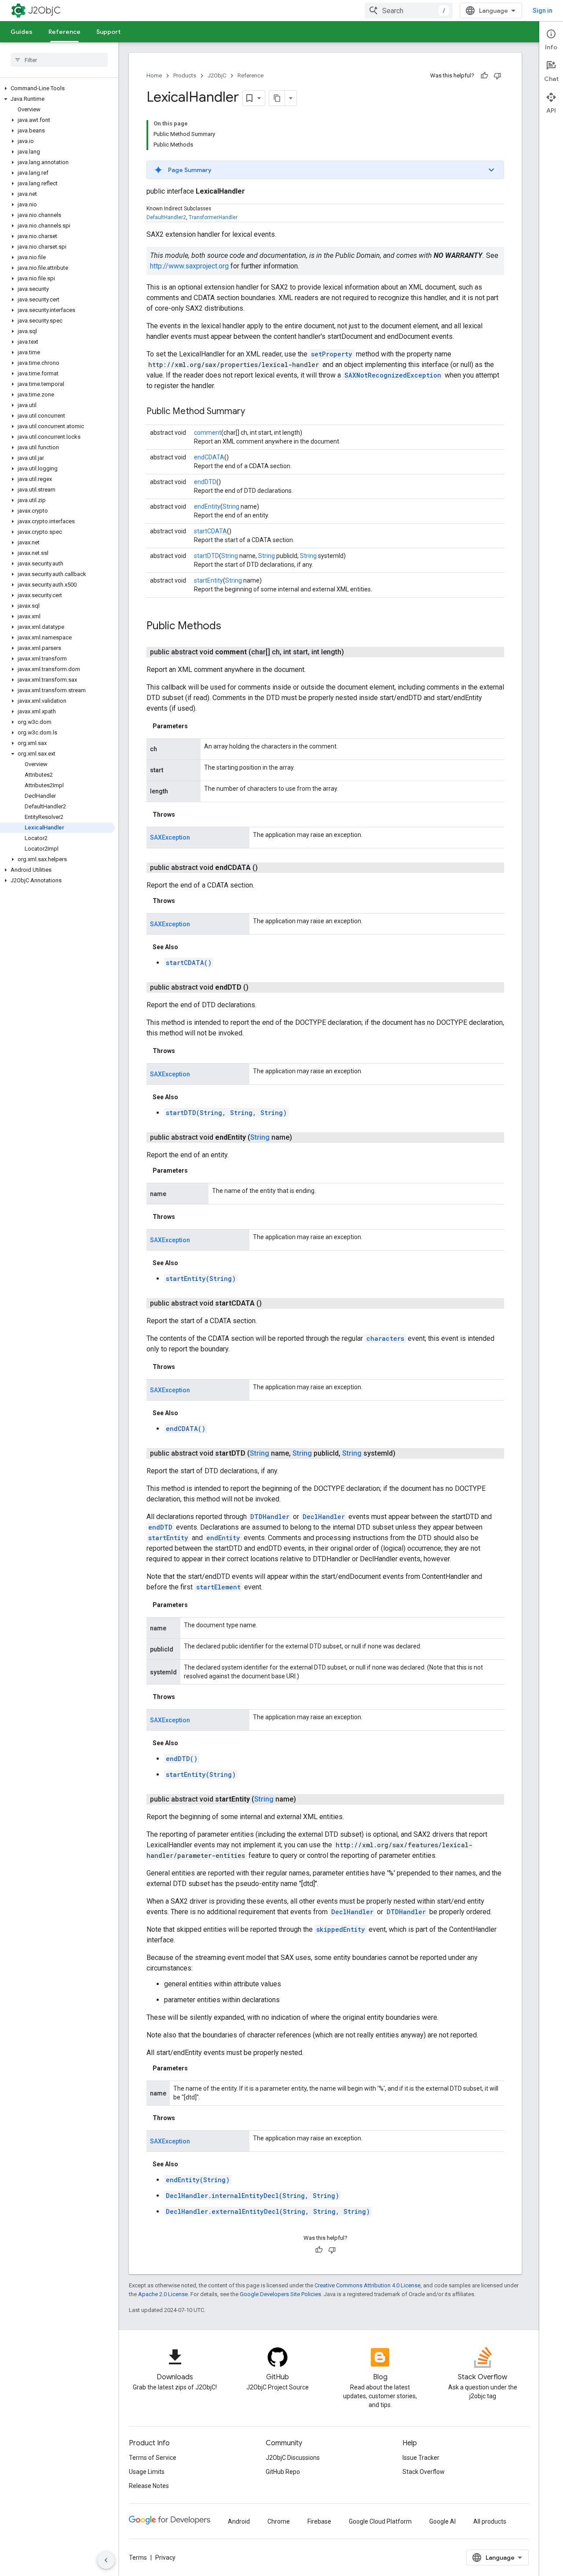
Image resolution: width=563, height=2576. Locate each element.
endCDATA (209, 457)
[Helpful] (484, 76)
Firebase (319, 2521)
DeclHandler (324, 1517)
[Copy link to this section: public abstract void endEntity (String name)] (303, 1138)
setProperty (332, 354)
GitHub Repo (283, 2472)
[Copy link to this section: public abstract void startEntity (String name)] (307, 1799)
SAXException (170, 837)
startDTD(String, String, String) (226, 1113)
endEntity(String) (198, 2180)
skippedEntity (341, 1929)
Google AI (442, 2521)
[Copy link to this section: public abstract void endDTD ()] (259, 987)
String (231, 506)
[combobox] (409, 11)
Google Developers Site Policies (280, 2294)
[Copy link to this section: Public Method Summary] (254, 412)
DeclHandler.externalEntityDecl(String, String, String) (268, 2211)
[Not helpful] (497, 76)
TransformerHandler (213, 217)
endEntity (207, 506)
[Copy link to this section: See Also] (187, 947)
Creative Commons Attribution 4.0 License (367, 2285)
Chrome (279, 2521)
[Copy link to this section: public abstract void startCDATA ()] (272, 1303)
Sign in (543, 11)
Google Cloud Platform (380, 2521)
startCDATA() (189, 963)
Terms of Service (153, 2458)
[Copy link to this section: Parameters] (197, 726)
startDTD (207, 556)
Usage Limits (147, 2472)
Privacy (165, 2558)
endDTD (205, 482)
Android (239, 2521)
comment (208, 433)
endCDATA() (186, 1429)
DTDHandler (270, 1517)
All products (490, 2521)
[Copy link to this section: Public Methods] (230, 627)
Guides (22, 32)
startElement (218, 1587)
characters (385, 1338)
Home (154, 75)
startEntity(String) (201, 1279)
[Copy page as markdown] (277, 98)
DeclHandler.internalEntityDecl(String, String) (252, 2196)
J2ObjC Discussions (293, 2458)
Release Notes (149, 2486)
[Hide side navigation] (106, 2560)
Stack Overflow (424, 2472)
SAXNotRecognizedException (393, 375)
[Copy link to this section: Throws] (184, 815)
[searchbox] (59, 60)
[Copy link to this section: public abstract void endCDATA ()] (268, 868)
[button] (57, 88)
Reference (64, 32)
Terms (138, 2558)
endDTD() (182, 1759)
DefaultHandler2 (166, 217)
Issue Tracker (421, 2458)
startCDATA (210, 531)
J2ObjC (44, 10)
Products (185, 75)
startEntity (208, 580)
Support (108, 32)
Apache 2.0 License (163, 2294)
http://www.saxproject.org (189, 266)
